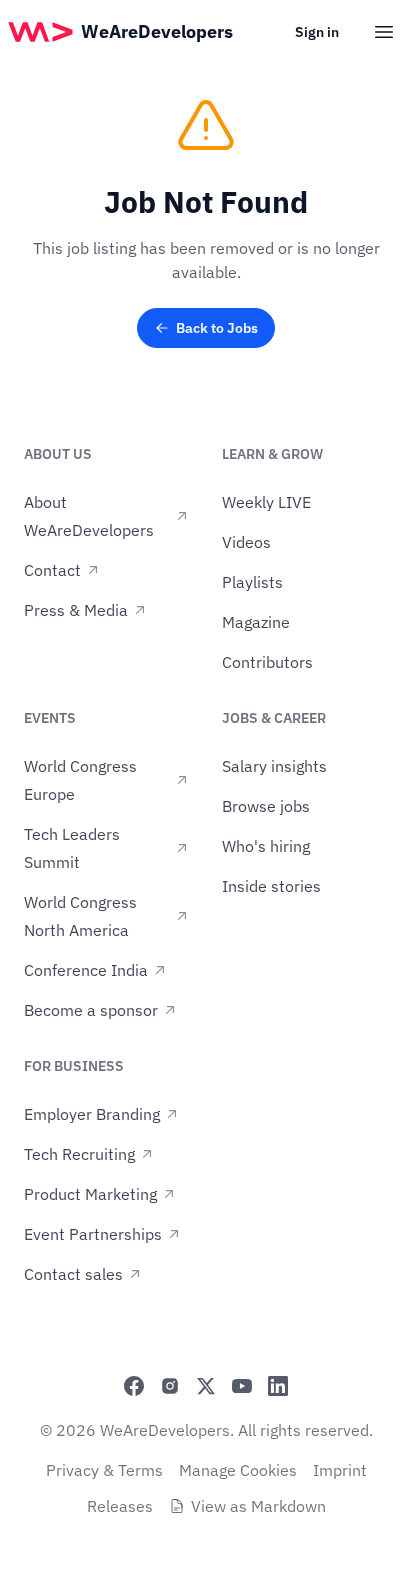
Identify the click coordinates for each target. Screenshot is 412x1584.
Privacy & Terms (104, 1470)
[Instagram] (170, 1386)
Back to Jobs (217, 328)
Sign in (317, 32)
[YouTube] (242, 1386)
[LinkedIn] (278, 1386)
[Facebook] (134, 1386)
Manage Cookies (238, 1470)
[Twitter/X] (206, 1386)
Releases (120, 1506)
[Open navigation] (384, 32)
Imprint (340, 1470)
